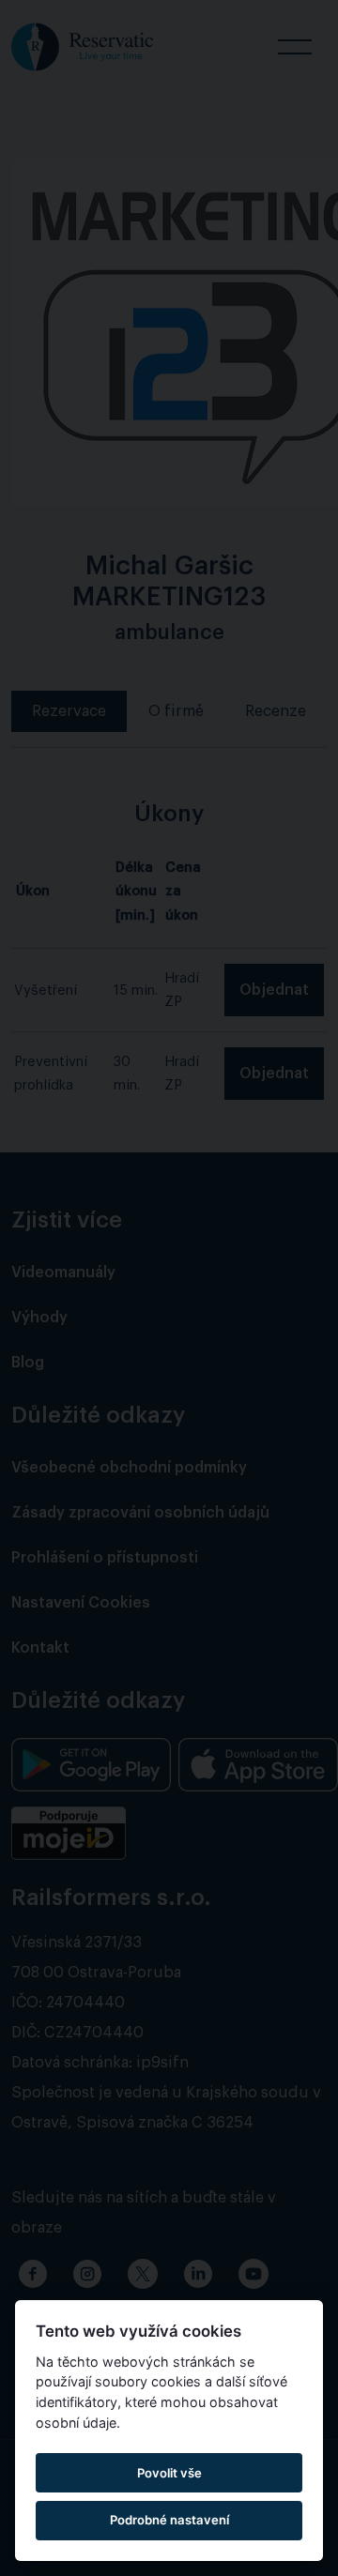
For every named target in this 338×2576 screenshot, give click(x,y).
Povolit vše (169, 2473)
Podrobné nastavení (169, 2520)
